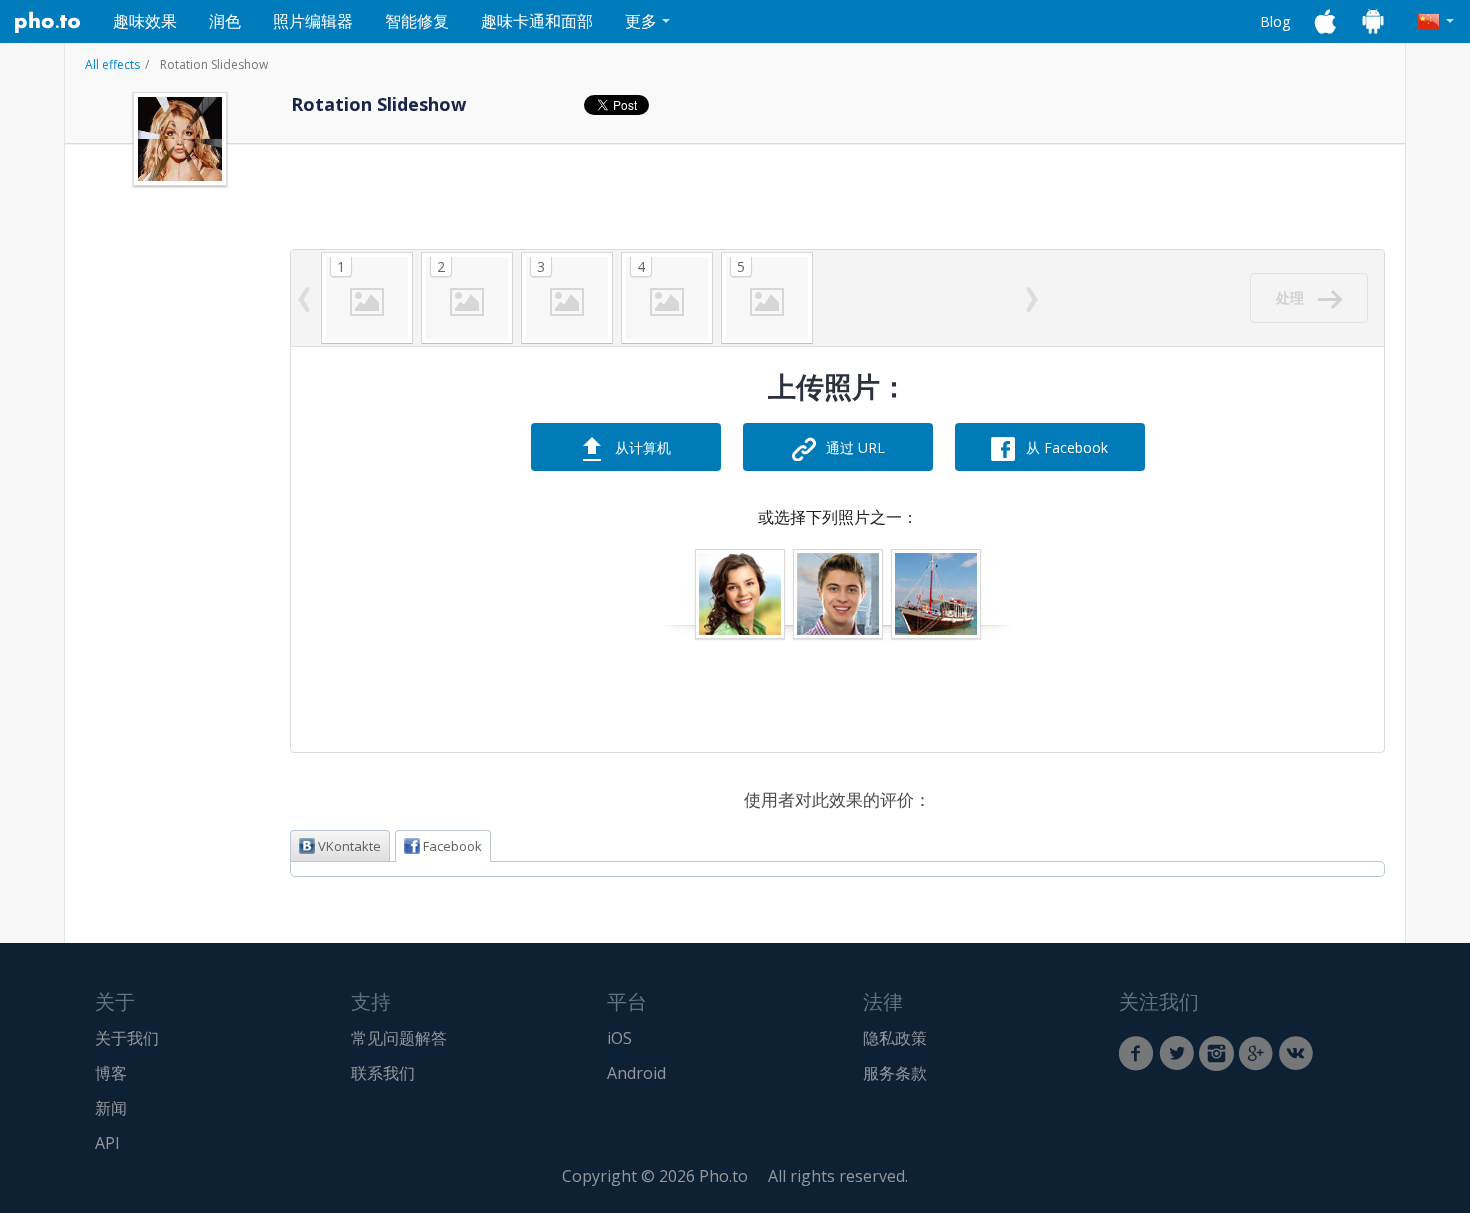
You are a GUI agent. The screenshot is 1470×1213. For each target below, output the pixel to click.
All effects (112, 64)
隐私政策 (895, 1038)
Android (636, 1073)
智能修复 (417, 21)
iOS (619, 1038)
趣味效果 (145, 21)
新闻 (111, 1108)
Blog (1275, 21)
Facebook (452, 846)
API (107, 1143)
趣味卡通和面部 (537, 21)
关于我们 (127, 1038)
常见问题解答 (399, 1038)
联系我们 (383, 1073)
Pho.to (48, 22)
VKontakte (349, 846)
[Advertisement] (180, 593)
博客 (111, 1073)
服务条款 (895, 1073)
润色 (225, 21)
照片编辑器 (313, 21)
